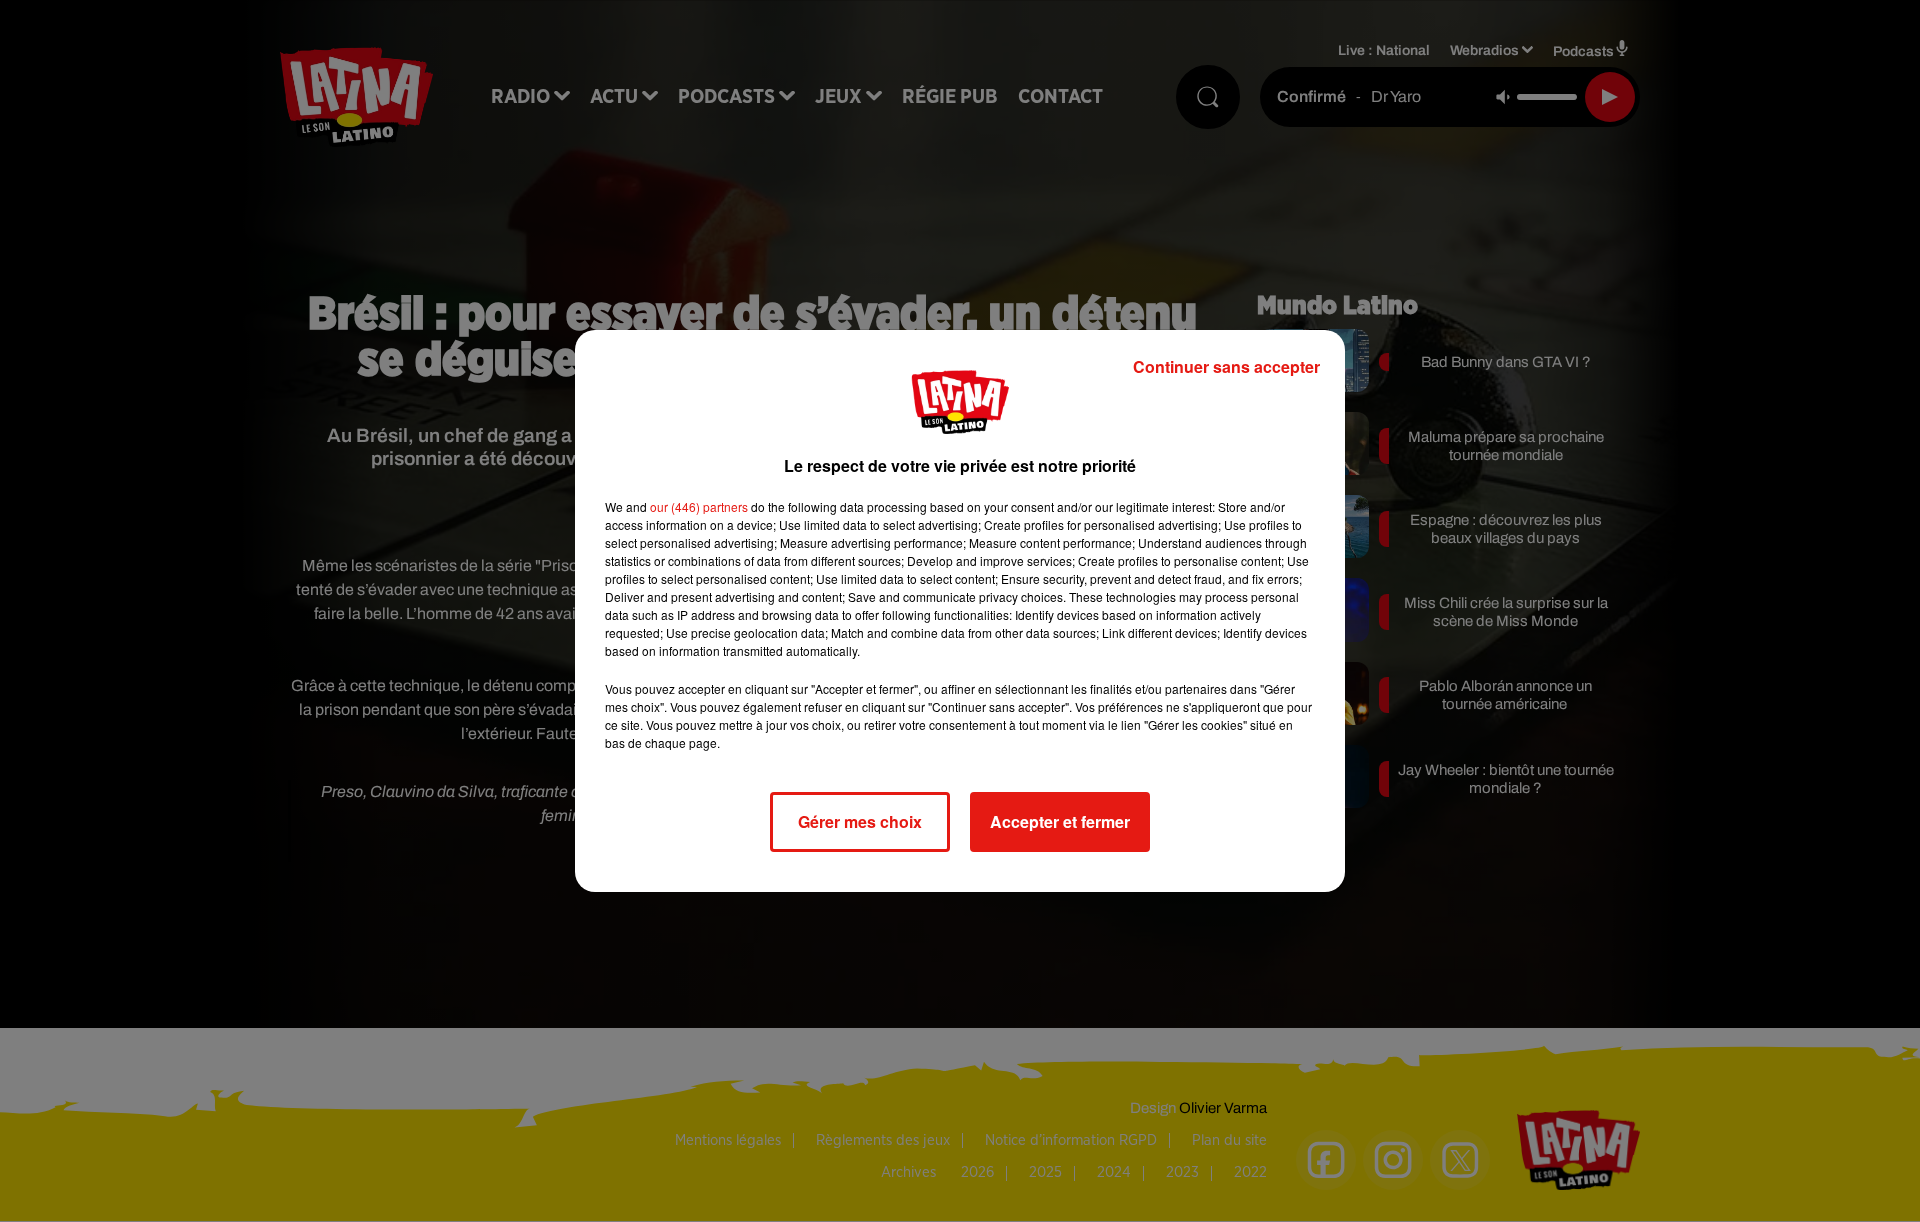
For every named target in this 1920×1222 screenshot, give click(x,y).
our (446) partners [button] (699, 506)
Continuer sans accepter (1226, 366)
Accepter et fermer (1060, 821)
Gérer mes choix (860, 821)
